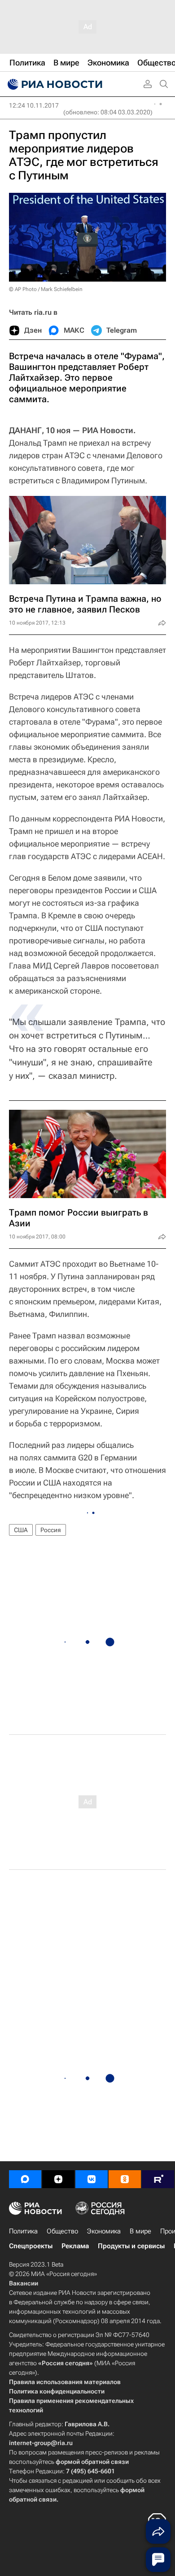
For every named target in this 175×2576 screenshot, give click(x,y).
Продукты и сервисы (131, 2246)
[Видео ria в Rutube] (158, 2179)
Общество (62, 2231)
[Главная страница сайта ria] (54, 84)
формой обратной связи (92, 2462)
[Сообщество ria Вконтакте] (92, 2179)
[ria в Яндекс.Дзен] (58, 2179)
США (21, 1530)
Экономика (104, 2231)
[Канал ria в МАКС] (25, 2179)
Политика (23, 2231)
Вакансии (24, 2283)
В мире (140, 2231)
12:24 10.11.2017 (34, 105)
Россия (51, 1530)
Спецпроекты (31, 2246)
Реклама (75, 2246)
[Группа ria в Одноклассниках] (125, 2179)
